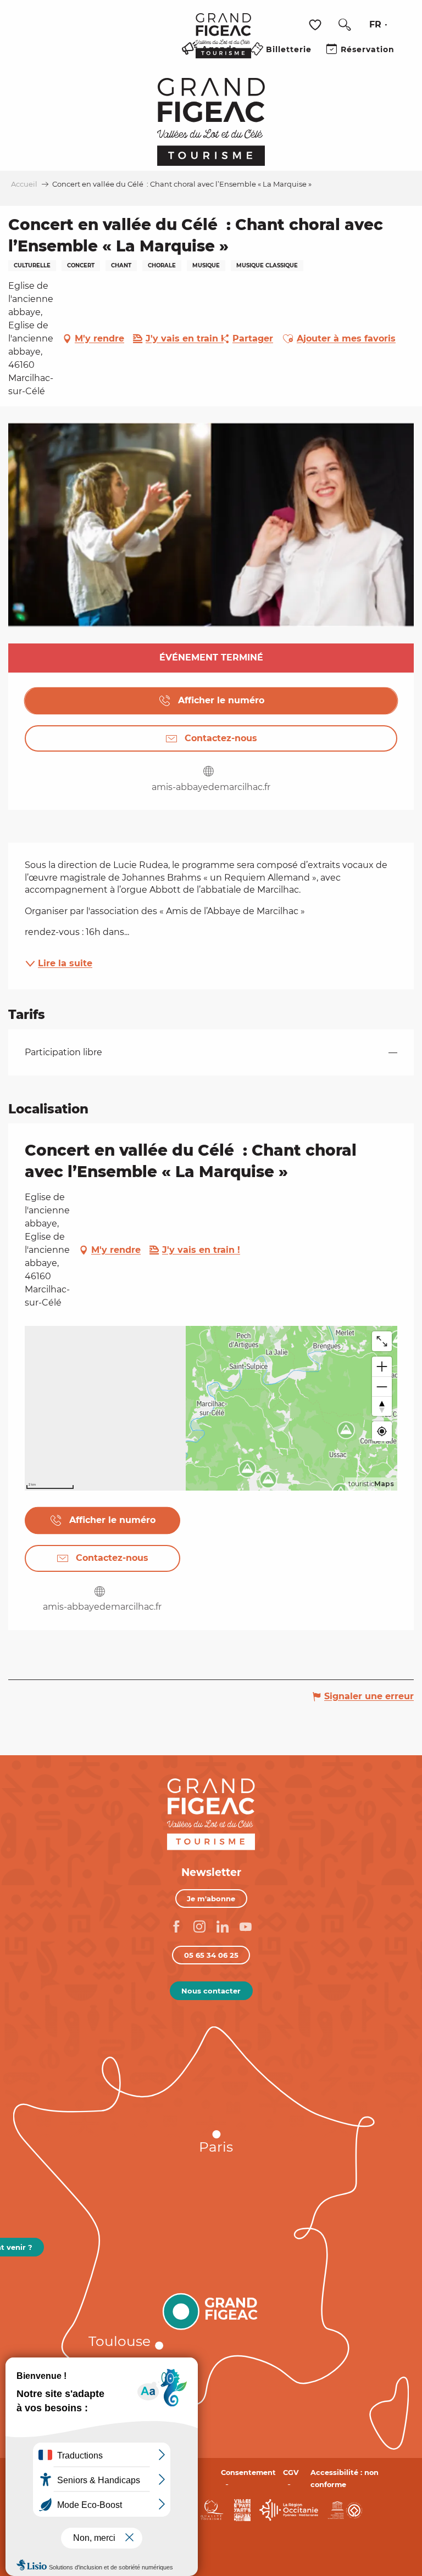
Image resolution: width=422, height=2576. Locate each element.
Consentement (248, 2473)
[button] (345, 25)
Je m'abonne (211, 1899)
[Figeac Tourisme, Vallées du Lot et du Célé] (223, 43)
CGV (291, 2473)
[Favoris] (316, 25)
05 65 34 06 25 (211, 1955)
